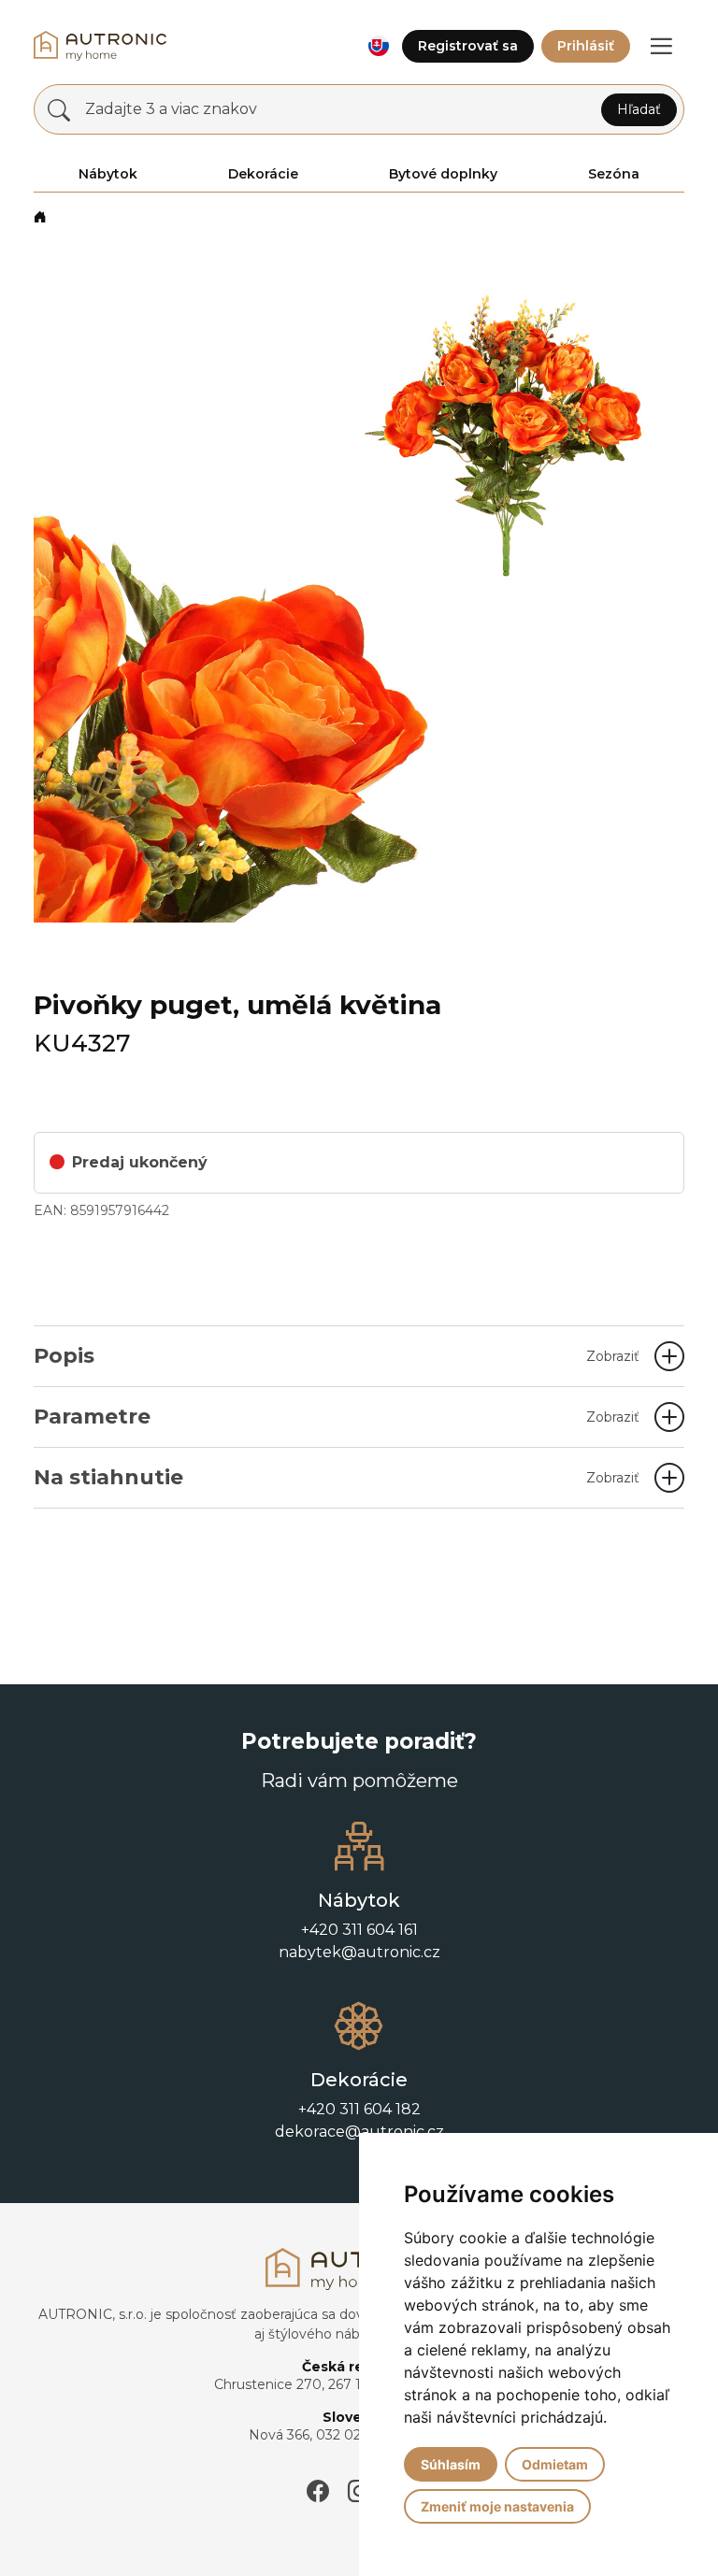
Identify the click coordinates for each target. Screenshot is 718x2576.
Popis (337, 1356)
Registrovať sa (468, 46)
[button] (378, 46)
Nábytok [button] (108, 174)
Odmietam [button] (555, 2464)
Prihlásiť (586, 46)
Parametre (337, 1417)
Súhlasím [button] (451, 2464)
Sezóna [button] (614, 174)
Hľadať (639, 109)
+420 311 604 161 (359, 1930)
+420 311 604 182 (359, 2109)
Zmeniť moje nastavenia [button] (497, 2506)
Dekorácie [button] (263, 174)
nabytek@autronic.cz (359, 1952)
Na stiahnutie (337, 1477)
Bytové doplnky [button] (443, 174)
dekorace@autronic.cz (359, 2132)
